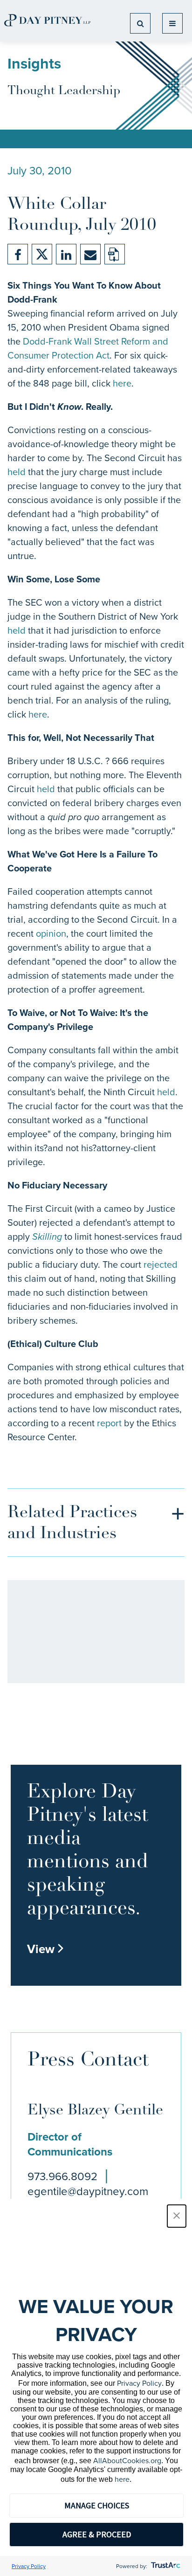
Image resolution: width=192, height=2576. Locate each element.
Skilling (47, 1236)
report (109, 1423)
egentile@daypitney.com (88, 2191)
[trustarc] (165, 2566)
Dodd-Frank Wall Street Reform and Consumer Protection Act (88, 348)
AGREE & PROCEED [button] (97, 2534)
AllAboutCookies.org (127, 2460)
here (122, 383)
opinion (51, 933)
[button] (177, 2216)
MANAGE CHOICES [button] (97, 2505)
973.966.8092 (62, 2176)
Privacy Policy (139, 2383)
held (17, 472)
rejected (161, 1264)
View (46, 1949)
